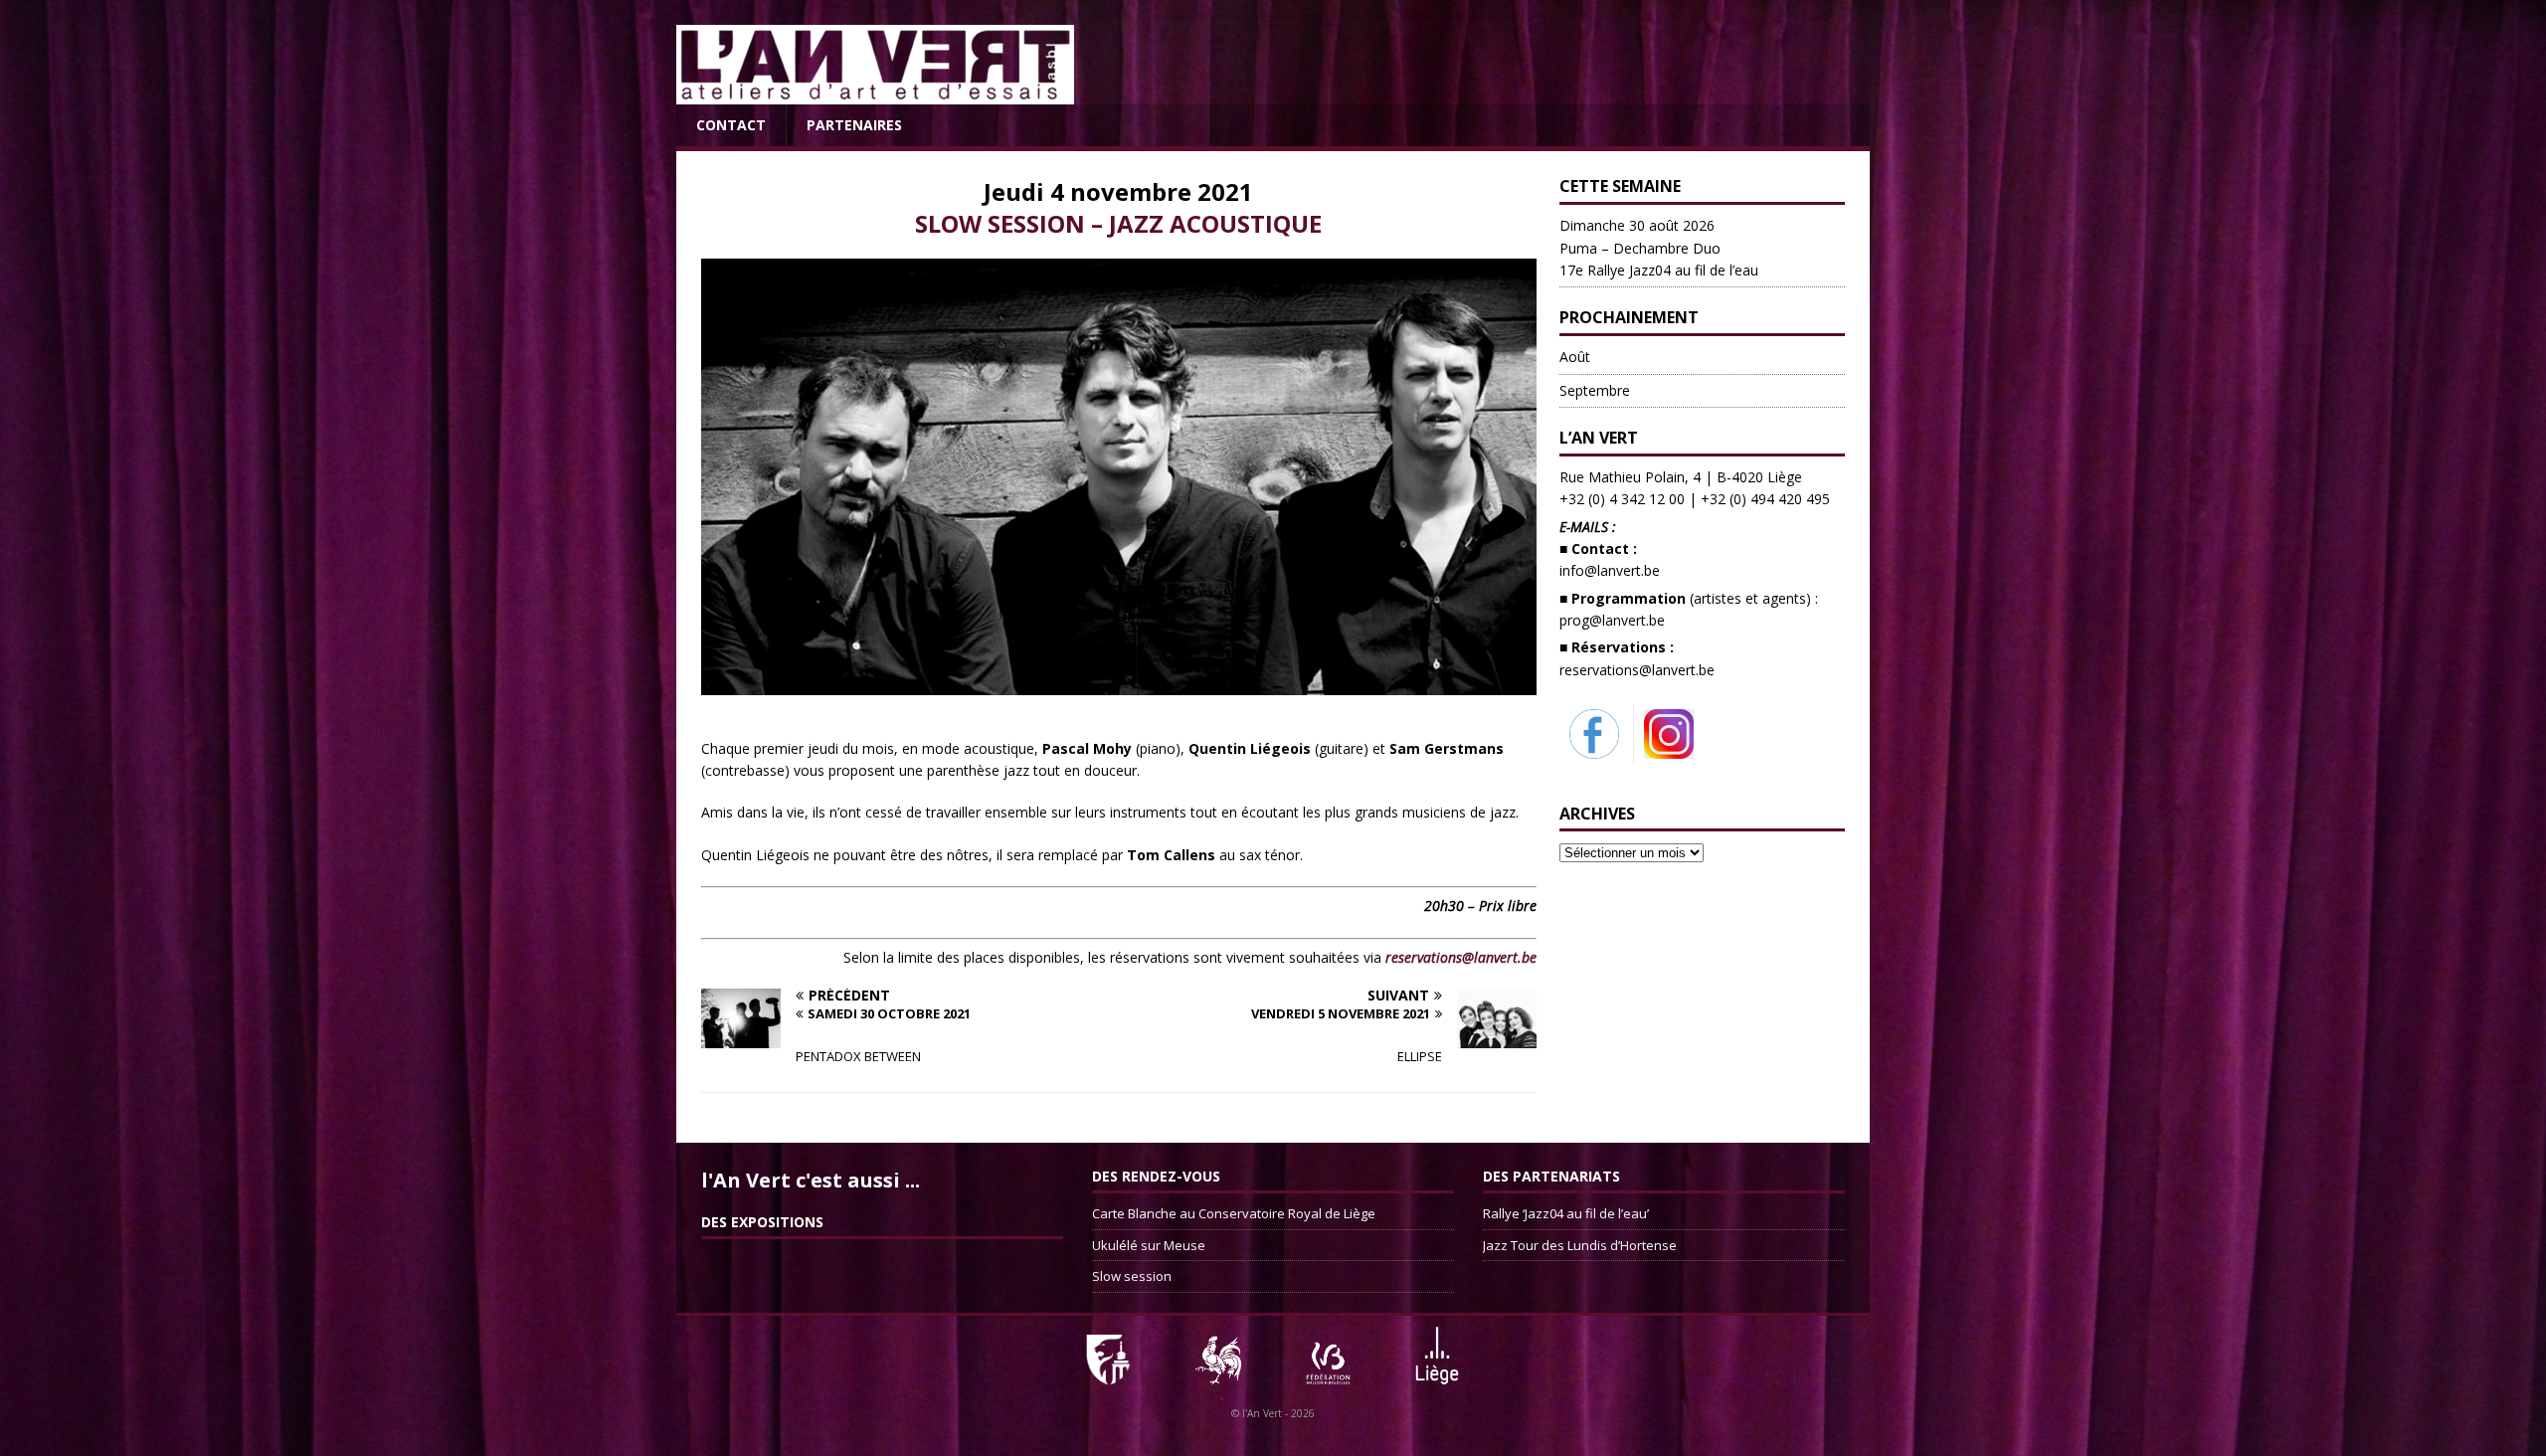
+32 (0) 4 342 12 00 (1622, 499)
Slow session (1132, 1276)
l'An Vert (1262, 1413)
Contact (731, 125)
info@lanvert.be (1610, 570)
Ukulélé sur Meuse (1149, 1245)
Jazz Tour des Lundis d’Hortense (1580, 1245)
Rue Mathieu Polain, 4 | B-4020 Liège (1681, 477)
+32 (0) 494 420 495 (1765, 499)
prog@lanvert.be (1612, 620)
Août (1575, 357)
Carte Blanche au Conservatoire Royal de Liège (1234, 1213)
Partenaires (854, 125)
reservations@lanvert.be (1637, 670)
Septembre (1595, 390)
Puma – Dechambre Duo (1659, 248)
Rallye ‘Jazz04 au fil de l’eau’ (1566, 1213)
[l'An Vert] (875, 93)
